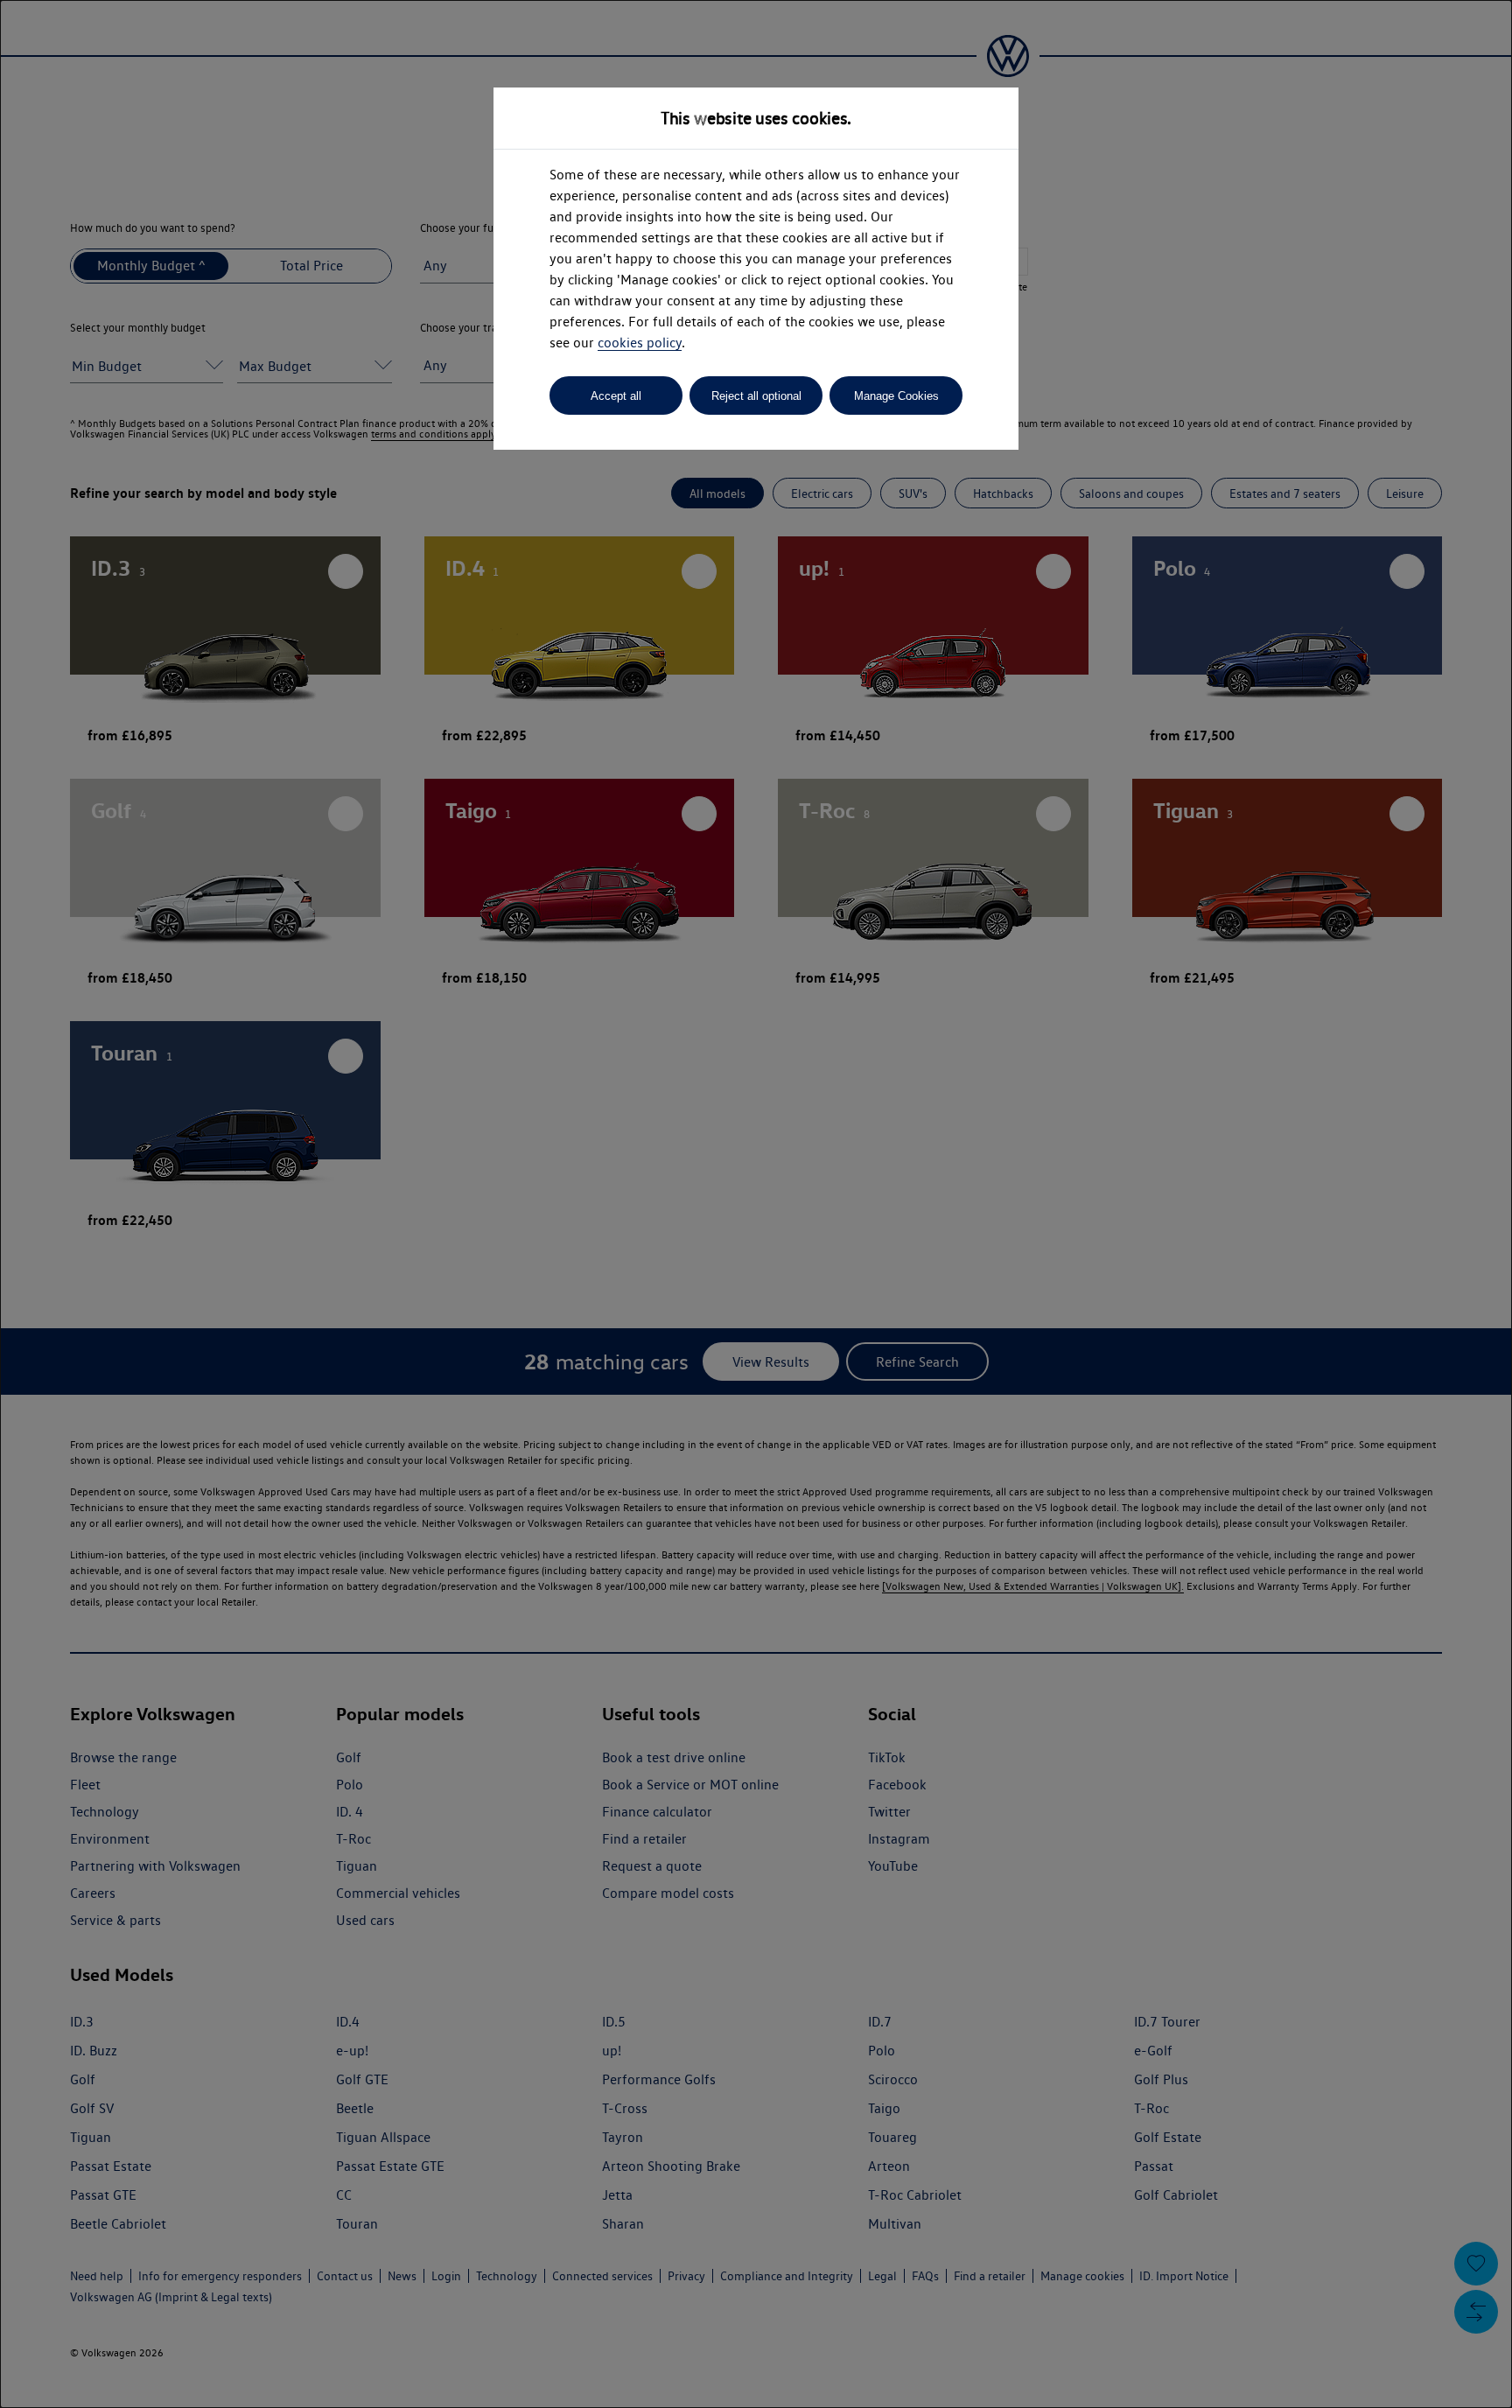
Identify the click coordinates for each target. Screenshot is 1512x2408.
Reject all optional (756, 396)
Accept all (616, 396)
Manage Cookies (896, 396)
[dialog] (756, 1204)
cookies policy (640, 343)
